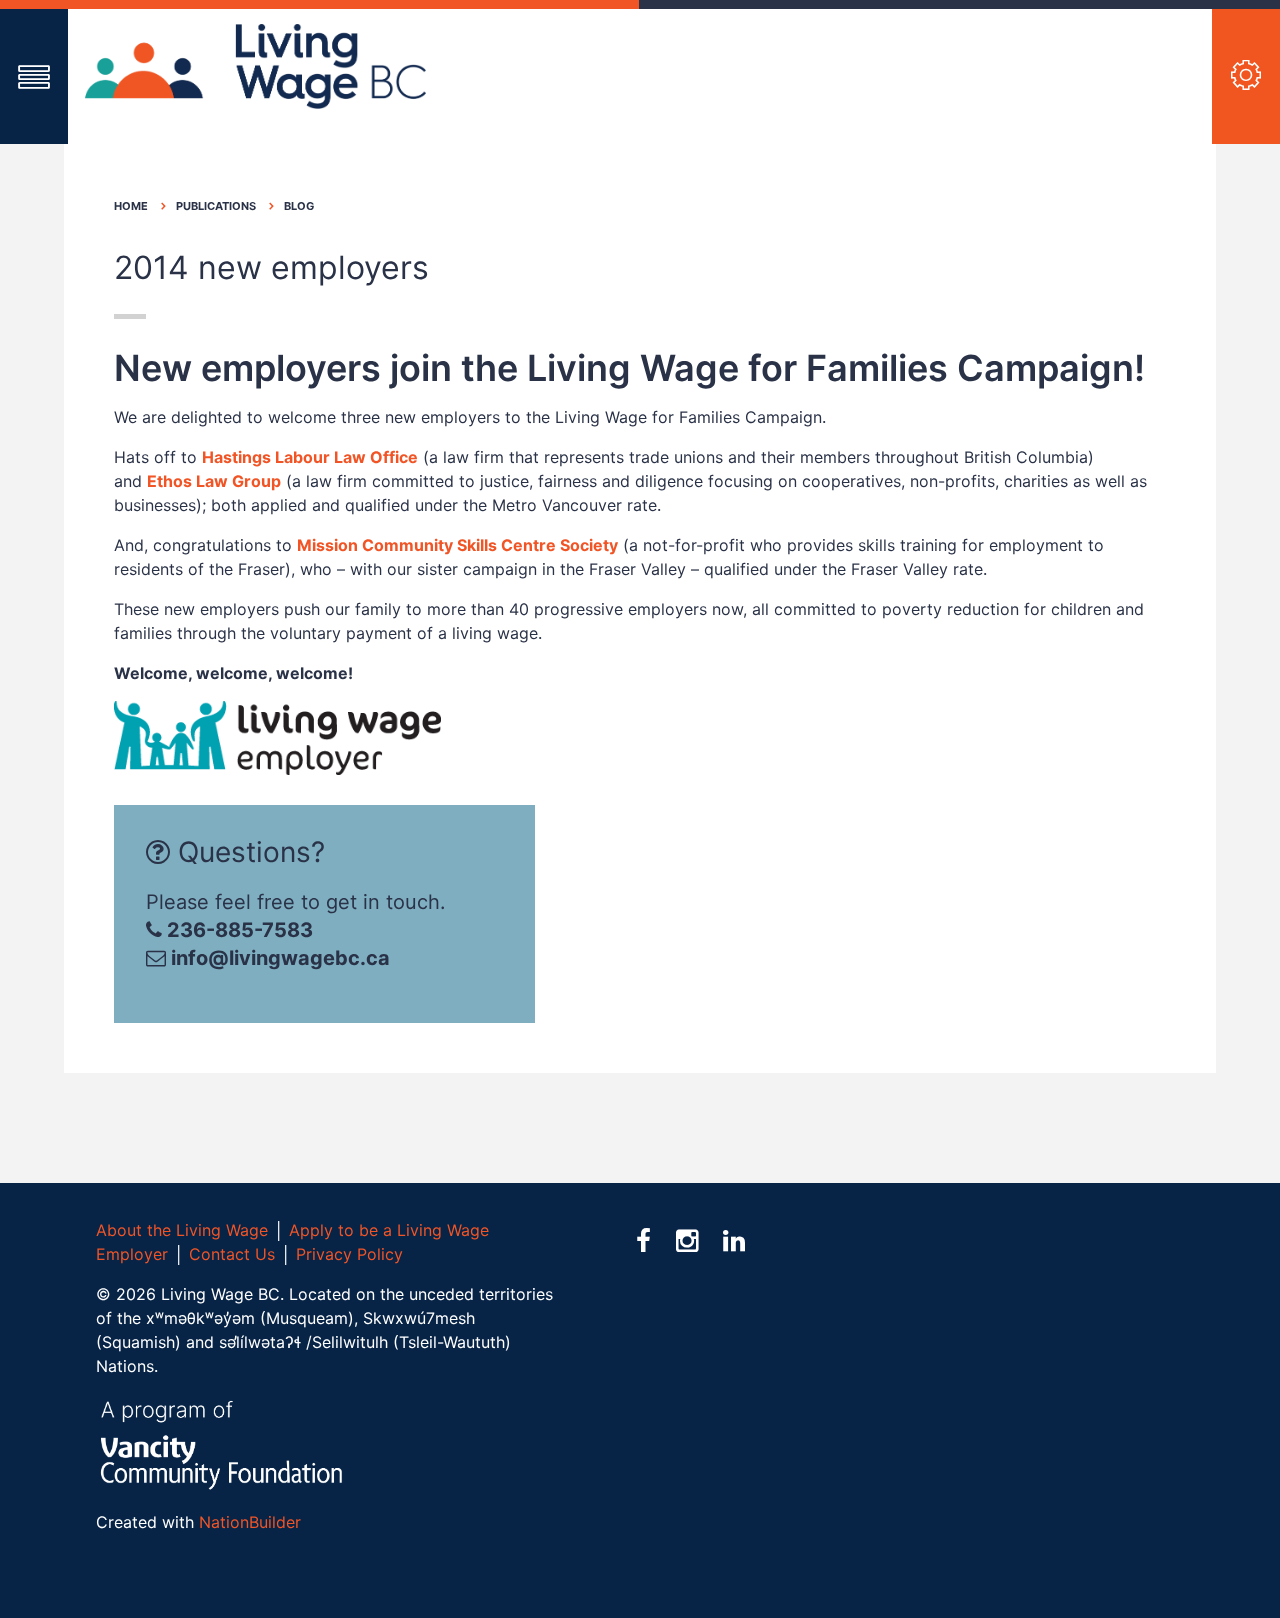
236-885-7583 (237, 930)
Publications (216, 206)
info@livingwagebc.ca (280, 958)
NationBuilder (250, 1522)
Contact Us (232, 1254)
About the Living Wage (182, 1230)
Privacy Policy (349, 1254)
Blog (299, 206)
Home (131, 206)
